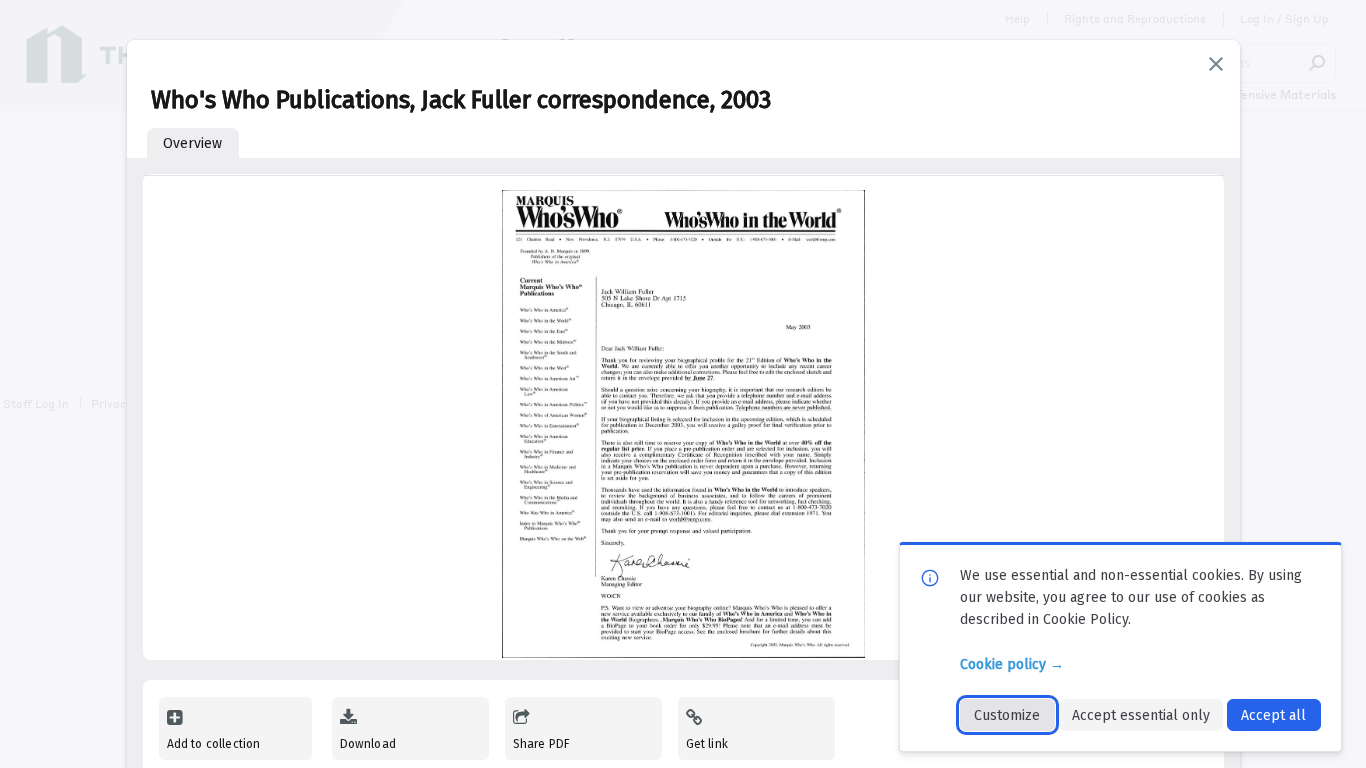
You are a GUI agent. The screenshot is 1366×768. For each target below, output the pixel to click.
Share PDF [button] (542, 744)
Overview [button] (192, 143)
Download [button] (368, 744)
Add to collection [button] (214, 744)
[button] (1216, 64)
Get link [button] (707, 744)
